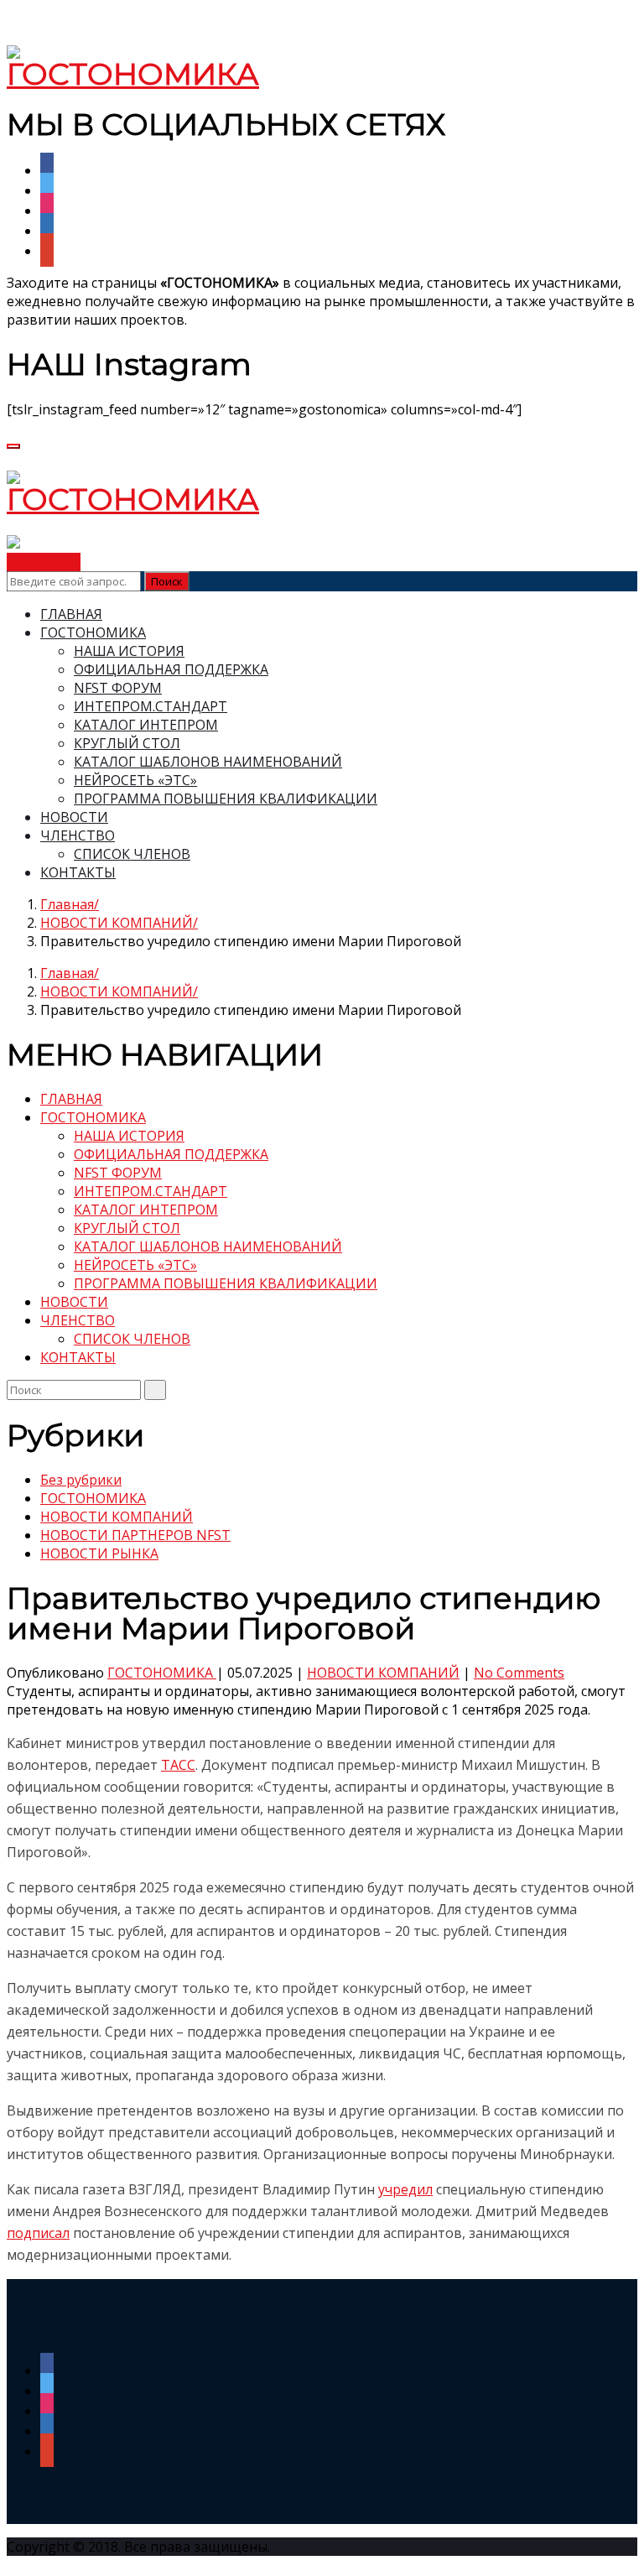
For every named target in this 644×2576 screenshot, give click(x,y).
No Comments (519, 1673)
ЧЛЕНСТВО (78, 835)
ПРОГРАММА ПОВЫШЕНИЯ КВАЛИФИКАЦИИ (226, 799)
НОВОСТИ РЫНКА (99, 1553)
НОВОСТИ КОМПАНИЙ (117, 923)
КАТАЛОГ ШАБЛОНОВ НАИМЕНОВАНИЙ (208, 762)
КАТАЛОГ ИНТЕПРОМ (146, 725)
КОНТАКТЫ (78, 872)
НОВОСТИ (74, 817)
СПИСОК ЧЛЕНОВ (132, 854)
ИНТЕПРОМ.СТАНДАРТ (151, 706)
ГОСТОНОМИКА (93, 632)
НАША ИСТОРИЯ (129, 651)
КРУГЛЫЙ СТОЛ (127, 743)
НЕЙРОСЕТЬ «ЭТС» (135, 780)
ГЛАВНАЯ (71, 614)
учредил (405, 2189)
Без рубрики (81, 1480)
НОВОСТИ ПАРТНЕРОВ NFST (135, 1535)
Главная (67, 904)
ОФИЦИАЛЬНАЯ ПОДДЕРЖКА (171, 669)
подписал (38, 2233)
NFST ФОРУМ (118, 688)
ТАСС (178, 1765)
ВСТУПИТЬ (44, 562)
